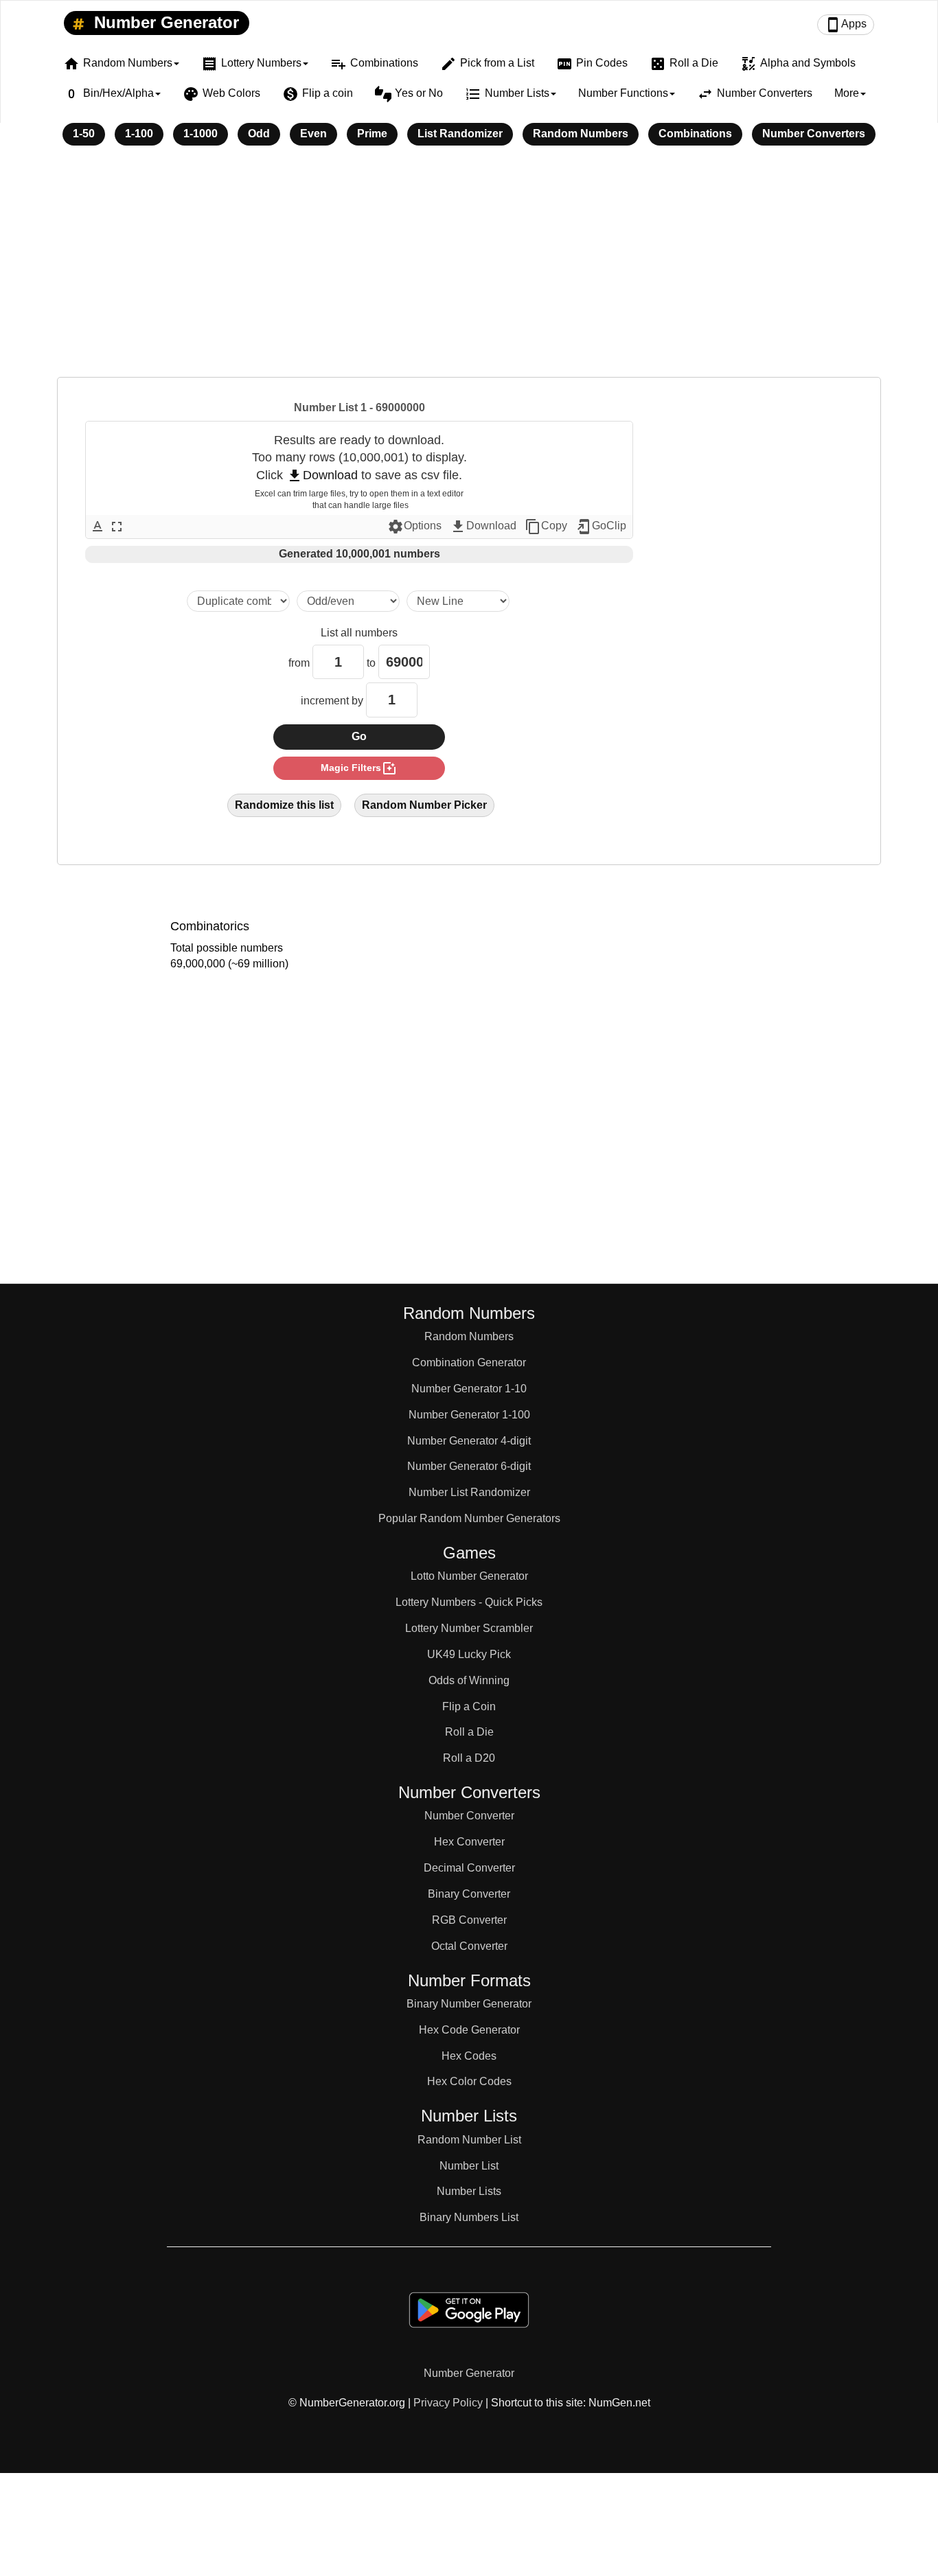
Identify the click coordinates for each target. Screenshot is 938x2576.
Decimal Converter (469, 1868)
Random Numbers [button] (118, 64)
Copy (546, 527)
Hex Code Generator (469, 2030)
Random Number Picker (424, 805)
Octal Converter (469, 1946)
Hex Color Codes (469, 2081)
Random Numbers (581, 134)
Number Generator (164, 22)
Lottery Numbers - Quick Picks (469, 1602)
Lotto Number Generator (469, 1576)
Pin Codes (592, 64)
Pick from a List (487, 64)
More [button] (847, 93)
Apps (846, 25)
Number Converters (755, 94)
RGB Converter (469, 1920)
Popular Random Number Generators (469, 1518)
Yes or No (409, 94)
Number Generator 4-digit (469, 1441)
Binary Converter (469, 1894)
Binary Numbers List (469, 2217)
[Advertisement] (469, 271)
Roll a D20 (469, 1758)
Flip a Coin (469, 1706)
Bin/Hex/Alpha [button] (108, 94)
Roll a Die (684, 64)
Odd (259, 134)
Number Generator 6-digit (469, 1466)
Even (313, 134)
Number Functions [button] (623, 93)
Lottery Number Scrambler (469, 1628)
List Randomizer (460, 134)
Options (414, 527)
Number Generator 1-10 (469, 1389)
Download (322, 475)
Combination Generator (469, 1362)
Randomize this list (284, 805)
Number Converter (469, 1816)
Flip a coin (318, 94)
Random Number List (469, 2140)
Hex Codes (469, 2056)
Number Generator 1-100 (469, 1415)
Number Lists (469, 2191)
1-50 (84, 134)
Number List (469, 2166)
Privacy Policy (448, 2403)
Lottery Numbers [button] (251, 64)
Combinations (374, 64)
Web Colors (221, 94)
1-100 (139, 134)
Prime (372, 134)
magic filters (359, 768)
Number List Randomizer (469, 1492)
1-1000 (201, 134)
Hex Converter (469, 1842)
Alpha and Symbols (798, 64)
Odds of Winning (469, 1680)
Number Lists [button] (507, 94)
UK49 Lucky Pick (469, 1654)
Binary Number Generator (469, 2004)
